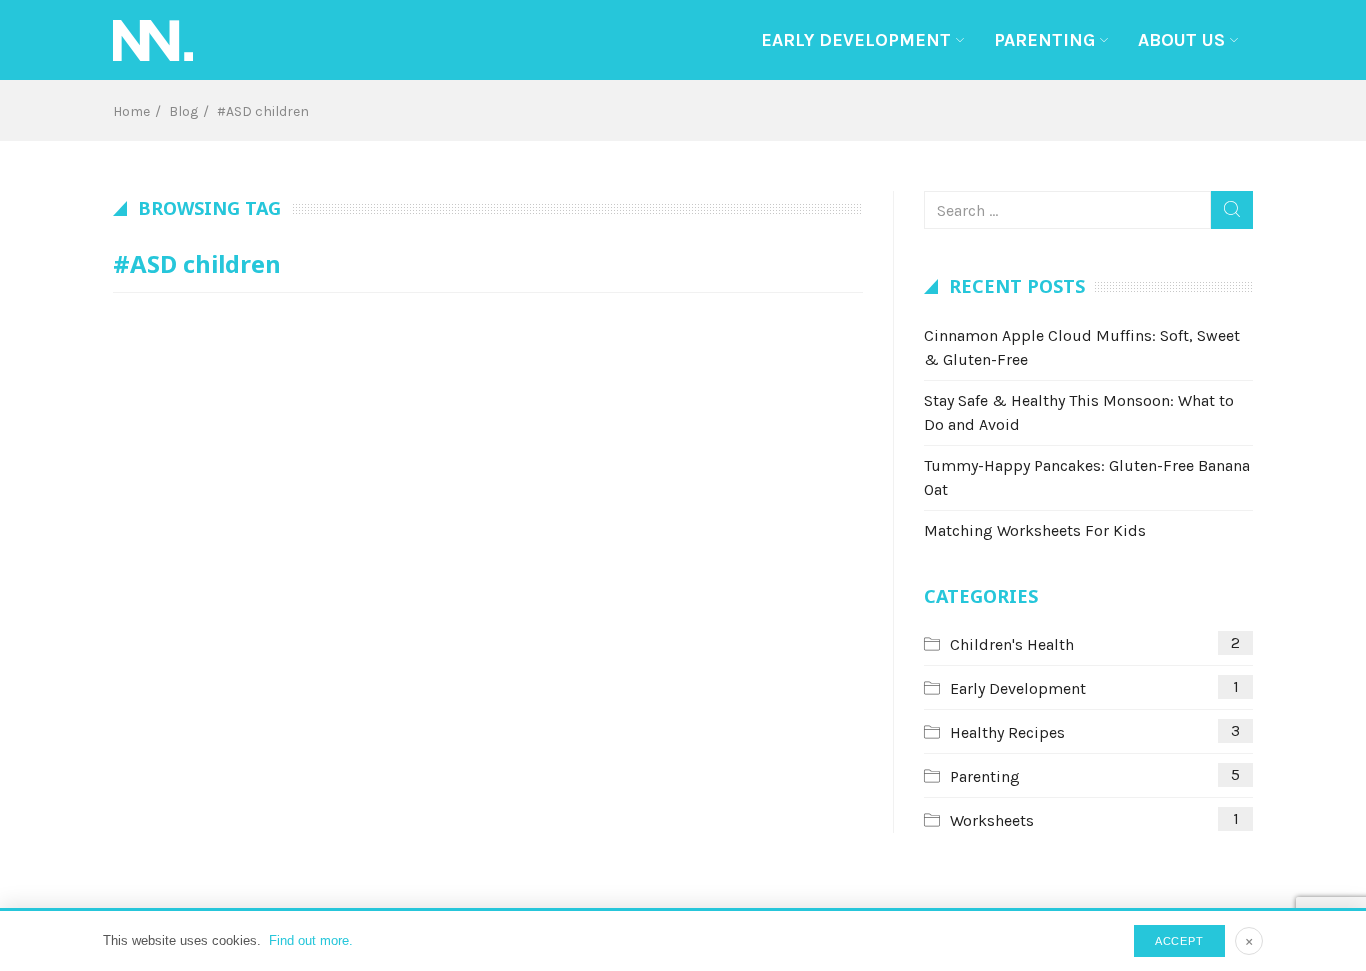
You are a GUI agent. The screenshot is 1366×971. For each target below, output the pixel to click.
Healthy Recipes (1007, 732)
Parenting (1044, 40)
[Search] (1232, 210)
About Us (1181, 40)
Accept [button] (1179, 941)
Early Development (856, 40)
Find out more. (311, 940)
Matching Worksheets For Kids (1035, 530)
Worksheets (992, 820)
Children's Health (1012, 644)
